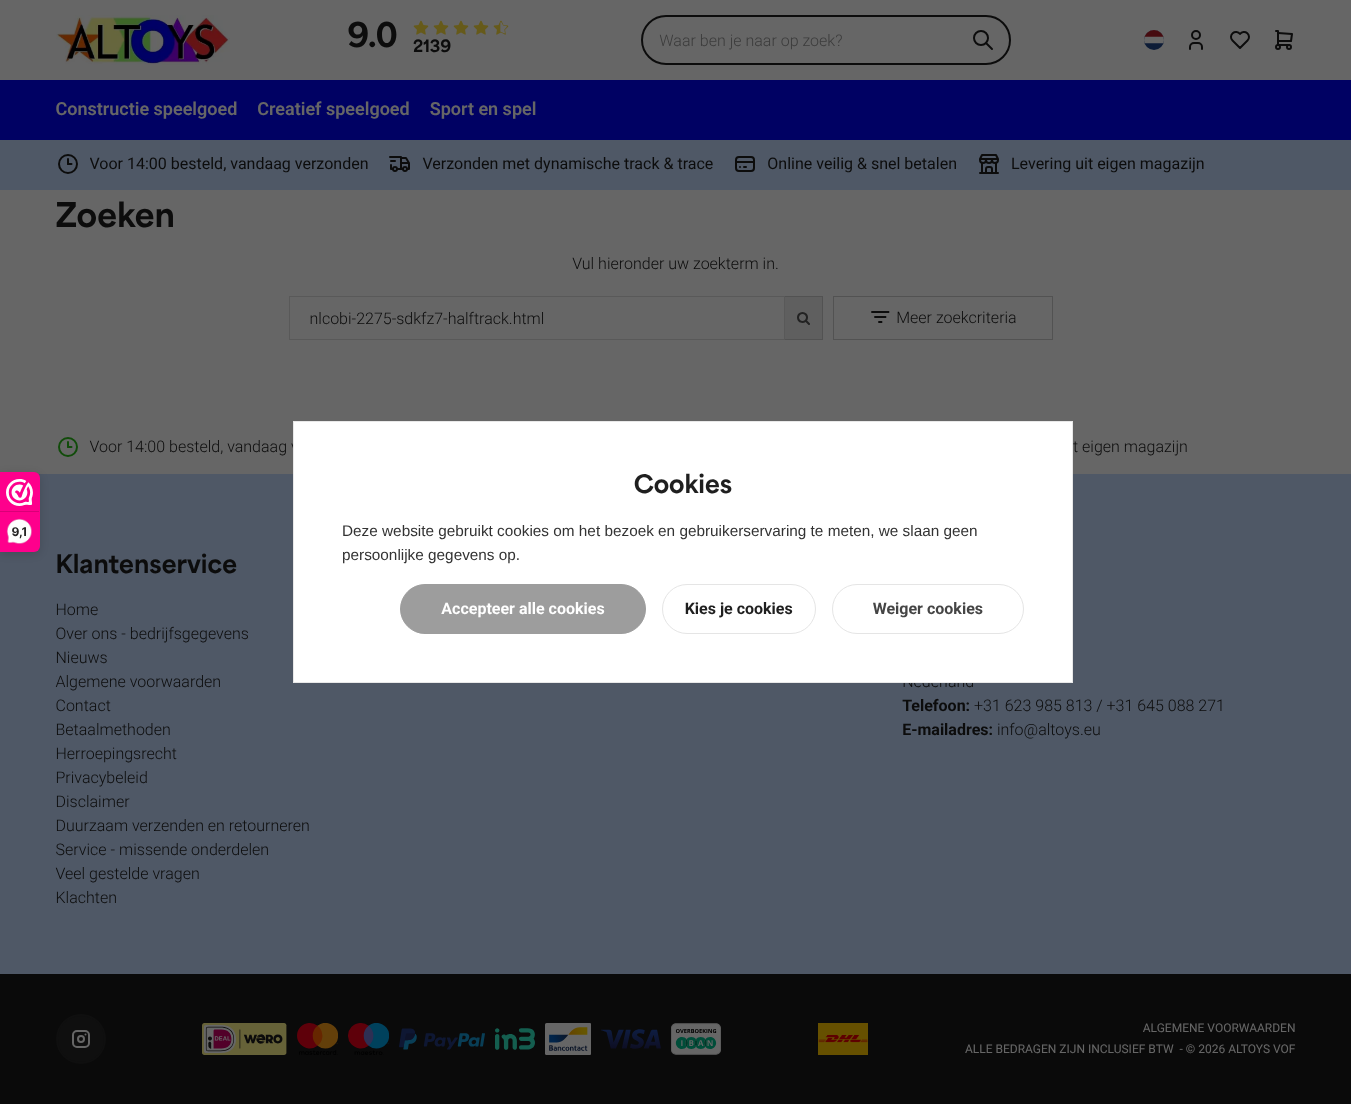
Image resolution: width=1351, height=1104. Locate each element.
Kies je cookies (739, 608)
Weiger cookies (928, 608)
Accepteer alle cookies (522, 608)
